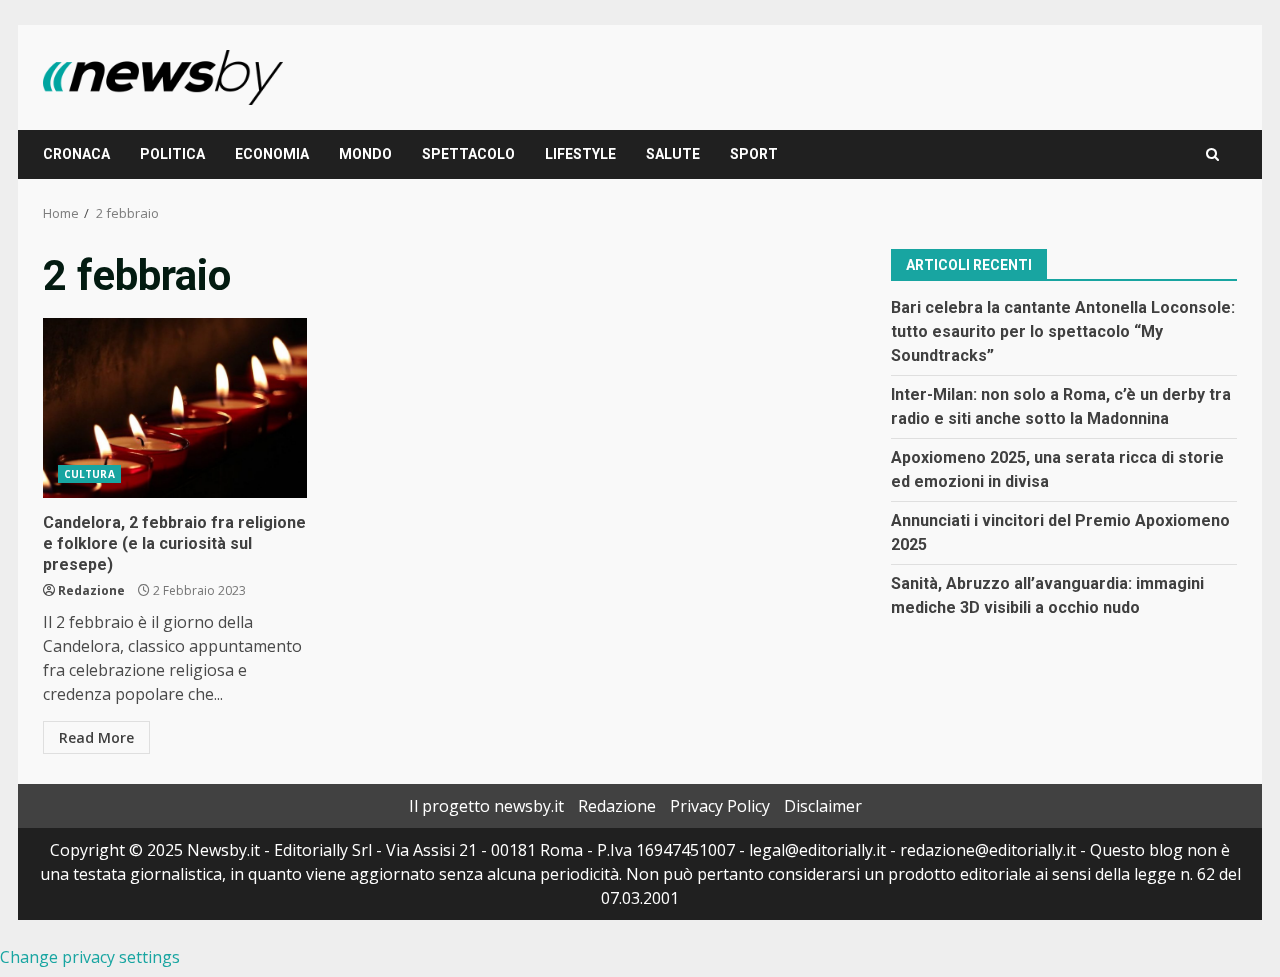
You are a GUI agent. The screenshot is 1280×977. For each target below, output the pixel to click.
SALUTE (673, 154)
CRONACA (76, 154)
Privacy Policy (720, 806)
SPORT (754, 154)
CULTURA (89, 474)
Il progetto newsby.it (486, 806)
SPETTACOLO (468, 154)
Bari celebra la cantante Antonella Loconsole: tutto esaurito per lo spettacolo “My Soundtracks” (1063, 330)
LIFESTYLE (580, 154)
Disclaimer (823, 806)
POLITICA (172, 154)
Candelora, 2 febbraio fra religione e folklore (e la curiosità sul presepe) (175, 408)
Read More (96, 737)
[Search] (1212, 154)
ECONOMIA (272, 154)
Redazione (91, 590)
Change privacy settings (90, 957)
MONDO (365, 154)
